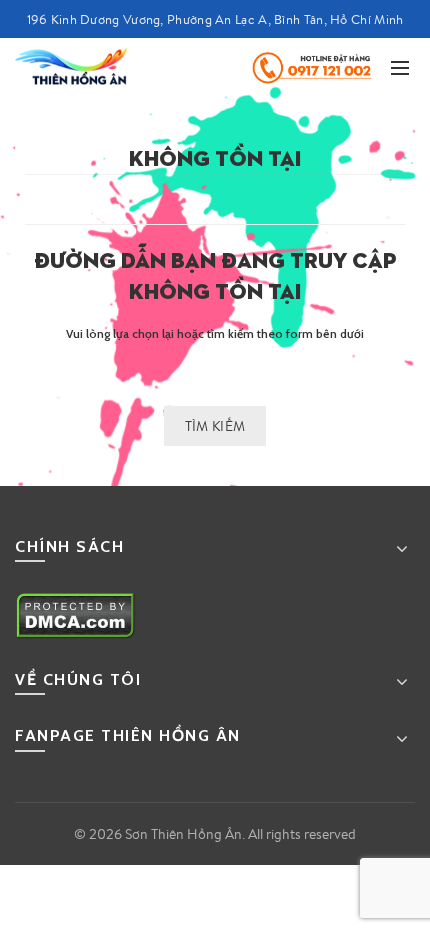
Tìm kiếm (215, 426)
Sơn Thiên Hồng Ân (183, 834)
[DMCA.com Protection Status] (75, 614)
